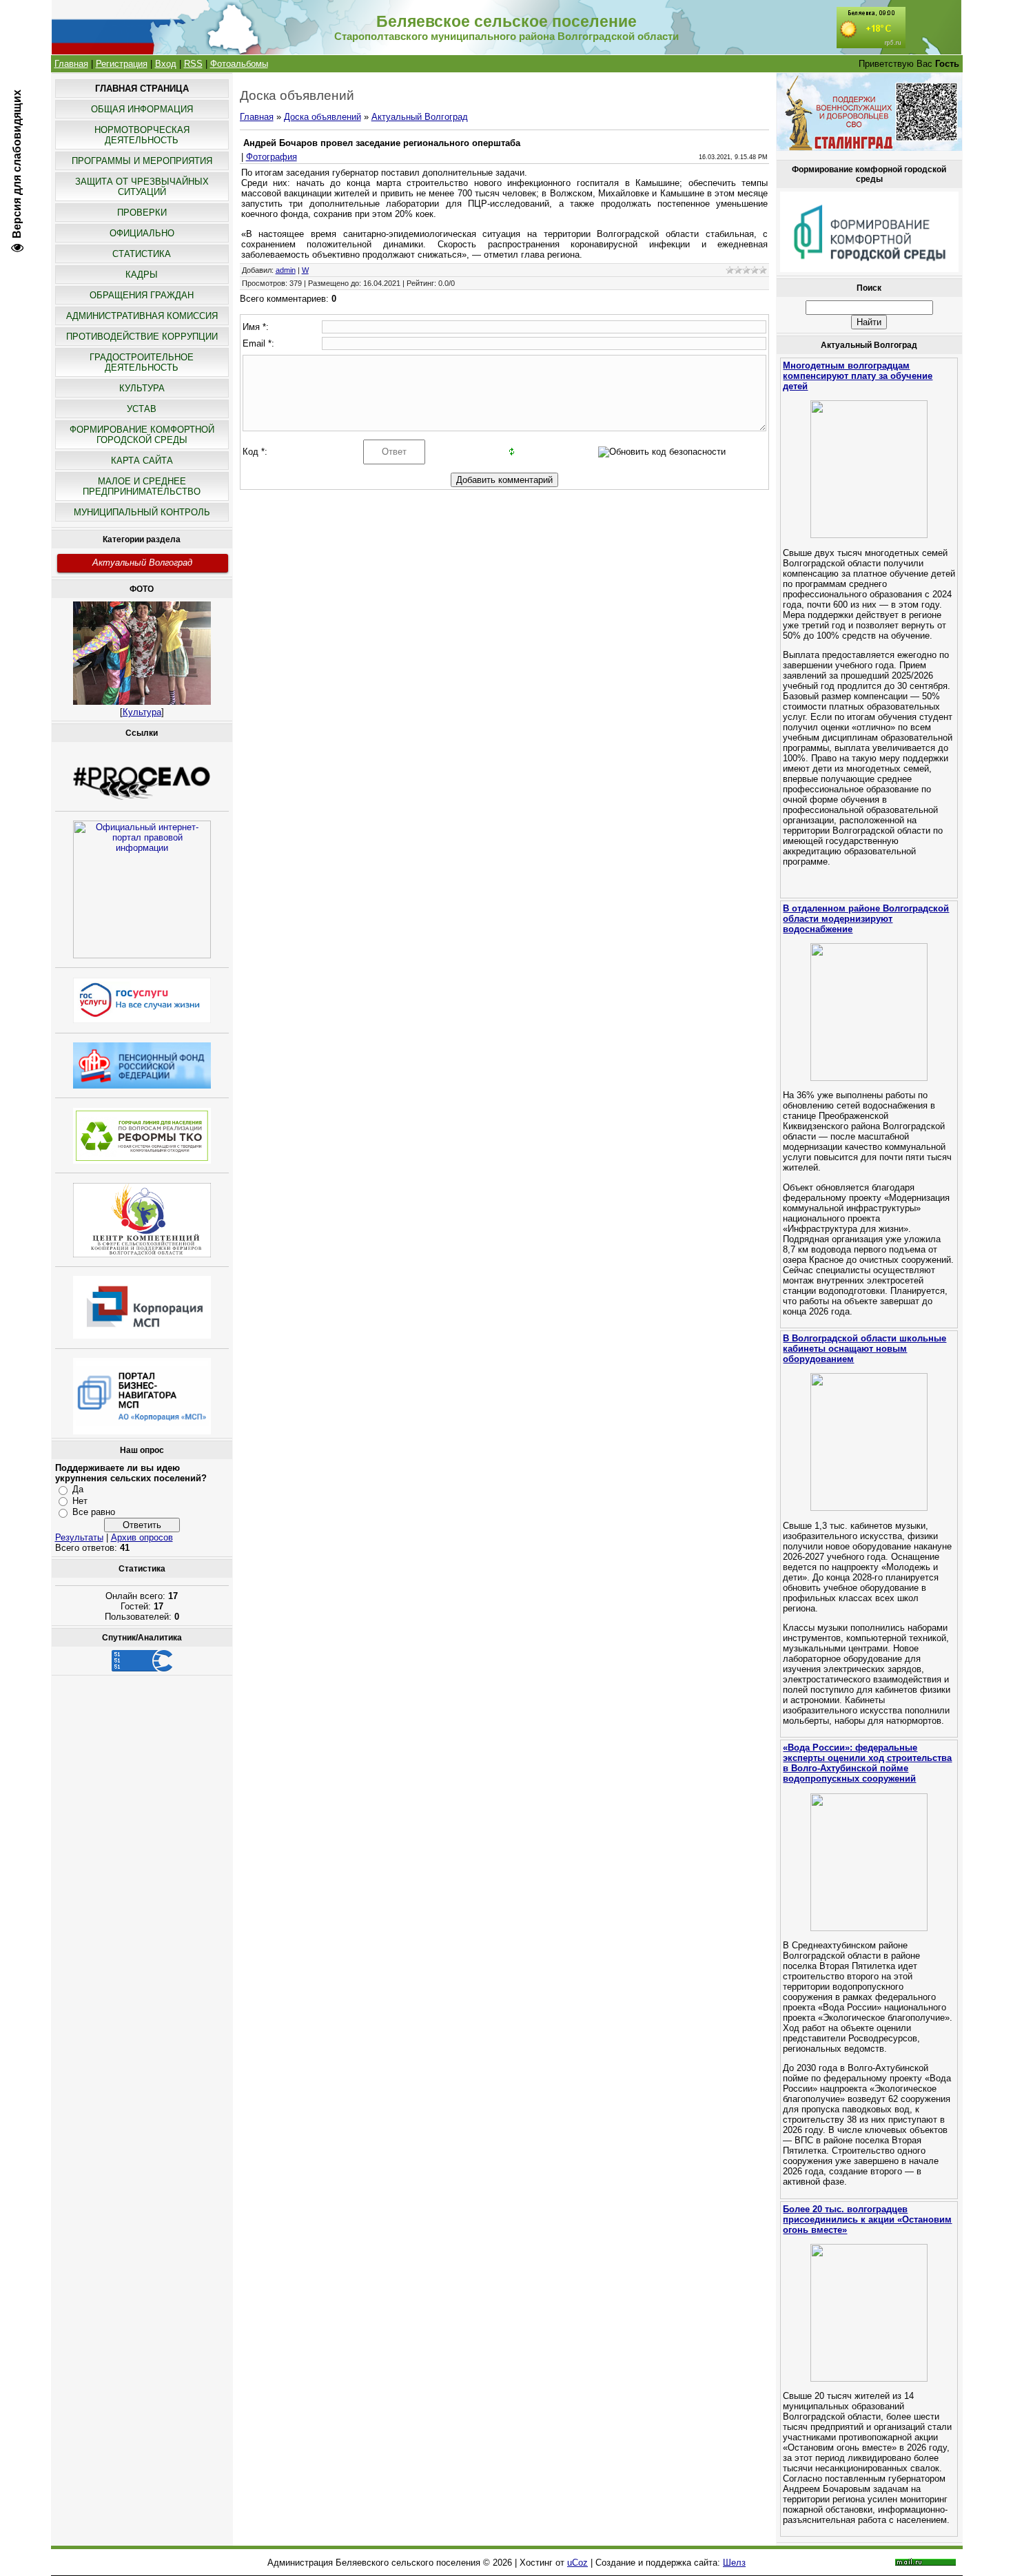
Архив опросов (142, 1537)
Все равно (94, 1512)
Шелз (734, 2563)
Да (78, 1489)
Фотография (272, 157)
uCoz (577, 2563)
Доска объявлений (323, 117)
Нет (80, 1501)
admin (286, 270)
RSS (193, 64)
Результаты (79, 1537)
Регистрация (122, 64)
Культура (142, 712)
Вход (166, 64)
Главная (71, 64)
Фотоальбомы (239, 64)
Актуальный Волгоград (142, 563)
